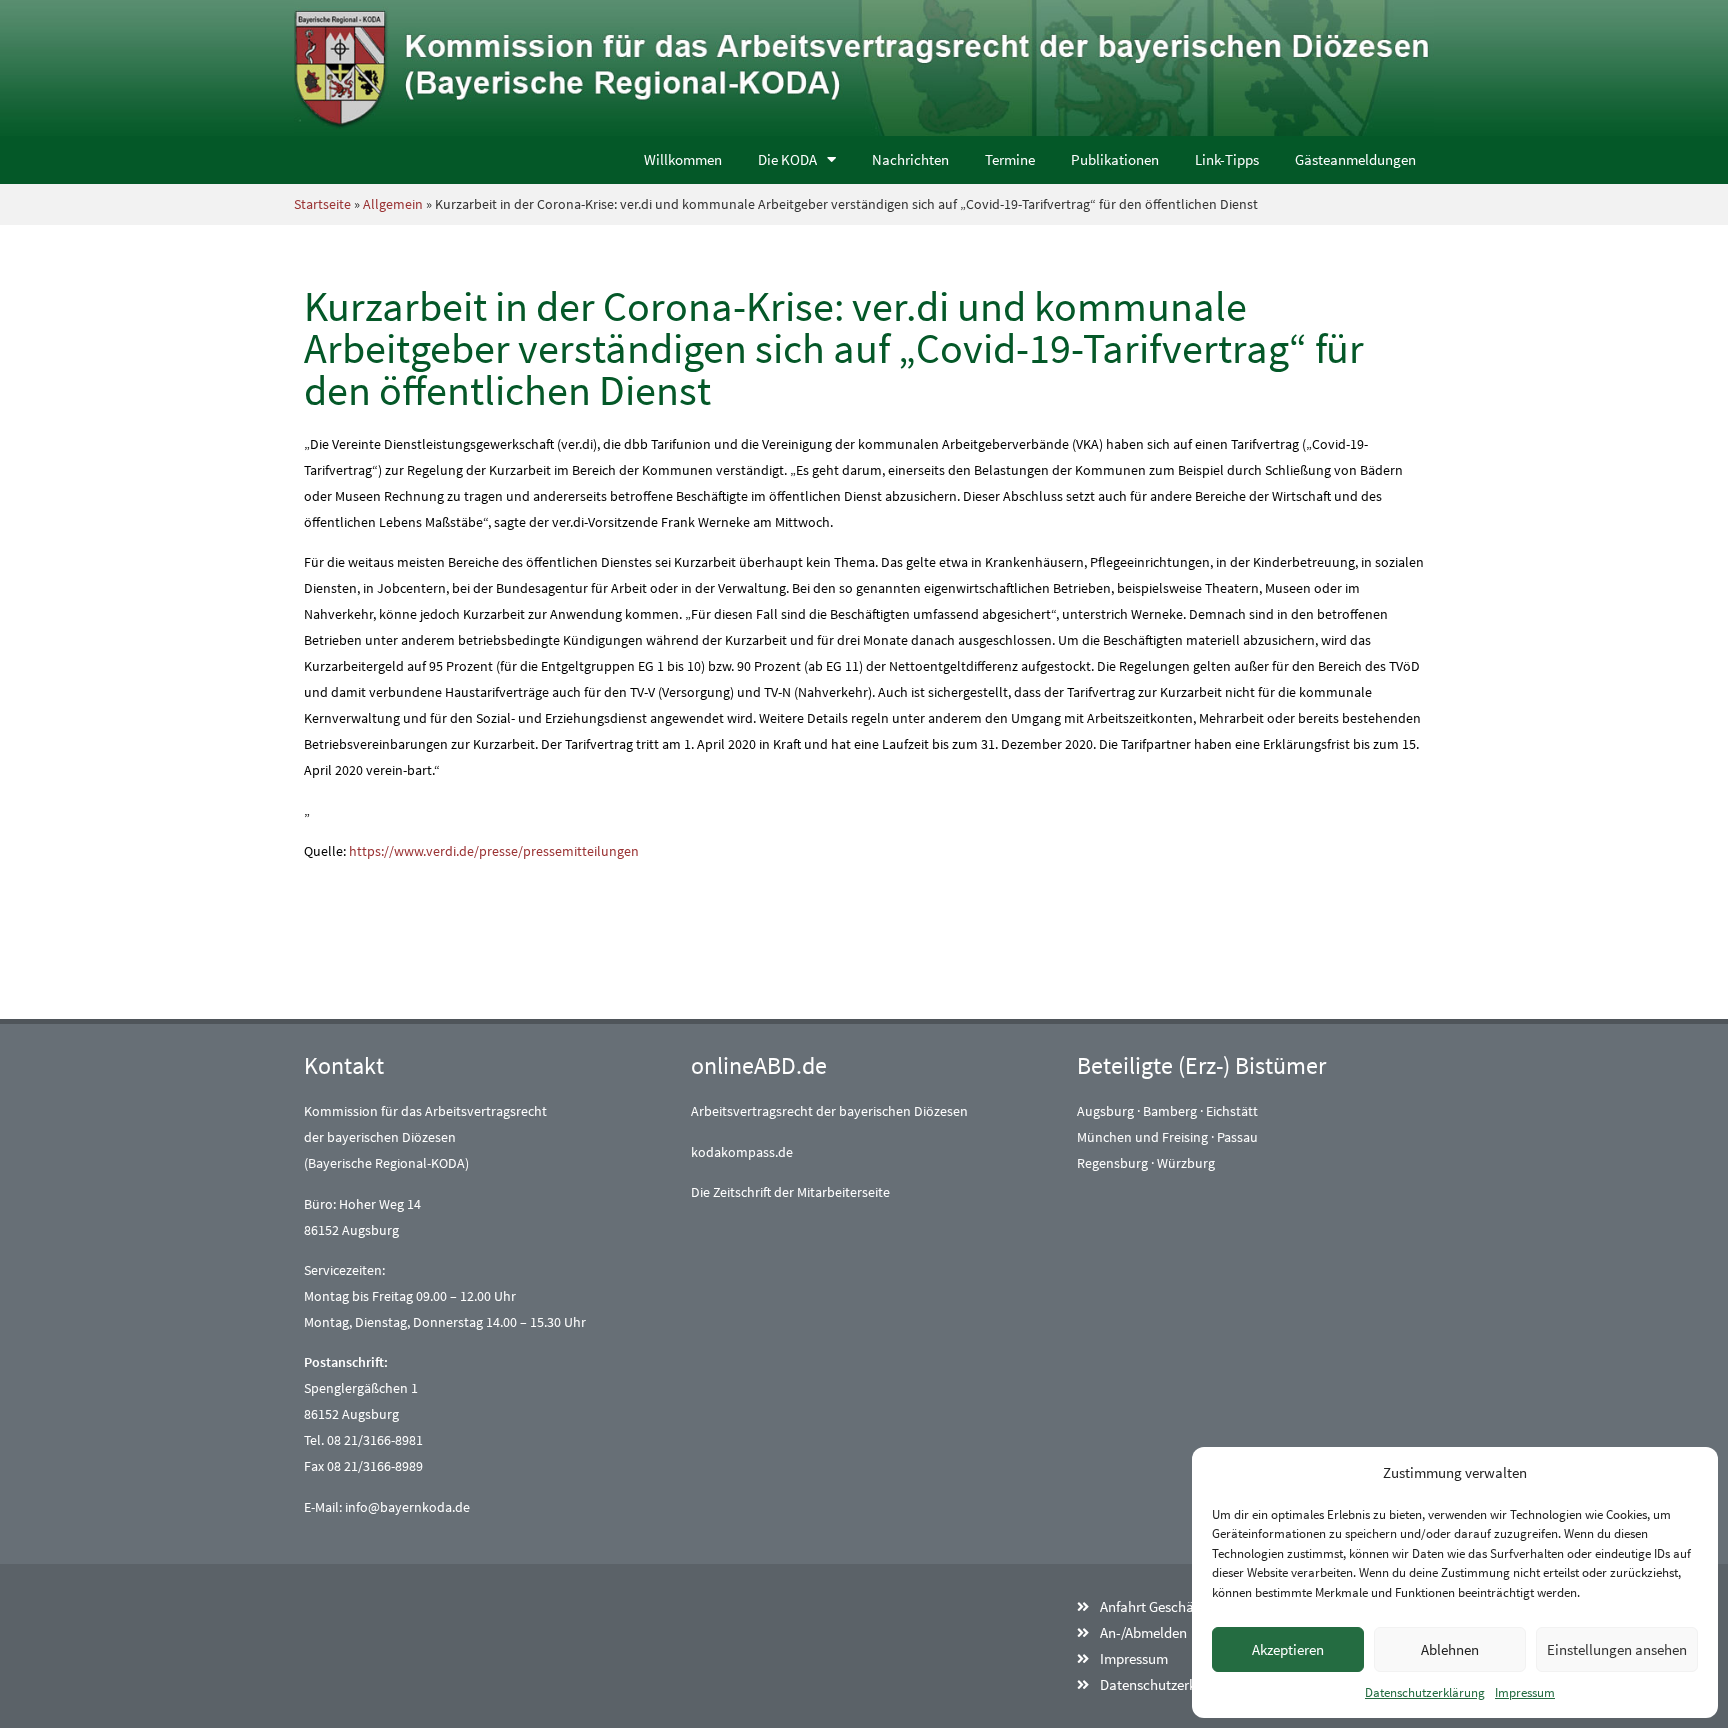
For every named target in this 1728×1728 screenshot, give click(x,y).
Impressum (1525, 1692)
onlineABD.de (759, 1065)
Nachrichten (910, 159)
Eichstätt (1232, 1111)
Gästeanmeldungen (1355, 159)
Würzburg (1186, 1163)
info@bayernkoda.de (407, 1507)
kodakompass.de (742, 1152)
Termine (1010, 159)
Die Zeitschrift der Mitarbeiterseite (790, 1192)
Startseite (322, 204)
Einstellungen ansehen (1617, 1649)
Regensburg (1112, 1163)
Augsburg (1105, 1111)
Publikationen (1115, 159)
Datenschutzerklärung (1425, 1692)
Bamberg (1170, 1111)
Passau (1237, 1137)
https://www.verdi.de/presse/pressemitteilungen (494, 851)
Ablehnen (1450, 1649)
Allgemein (393, 204)
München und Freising (1142, 1137)
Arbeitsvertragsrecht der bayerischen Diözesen (829, 1111)
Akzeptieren (1288, 1649)
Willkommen (683, 159)
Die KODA (787, 159)
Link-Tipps (1227, 159)
